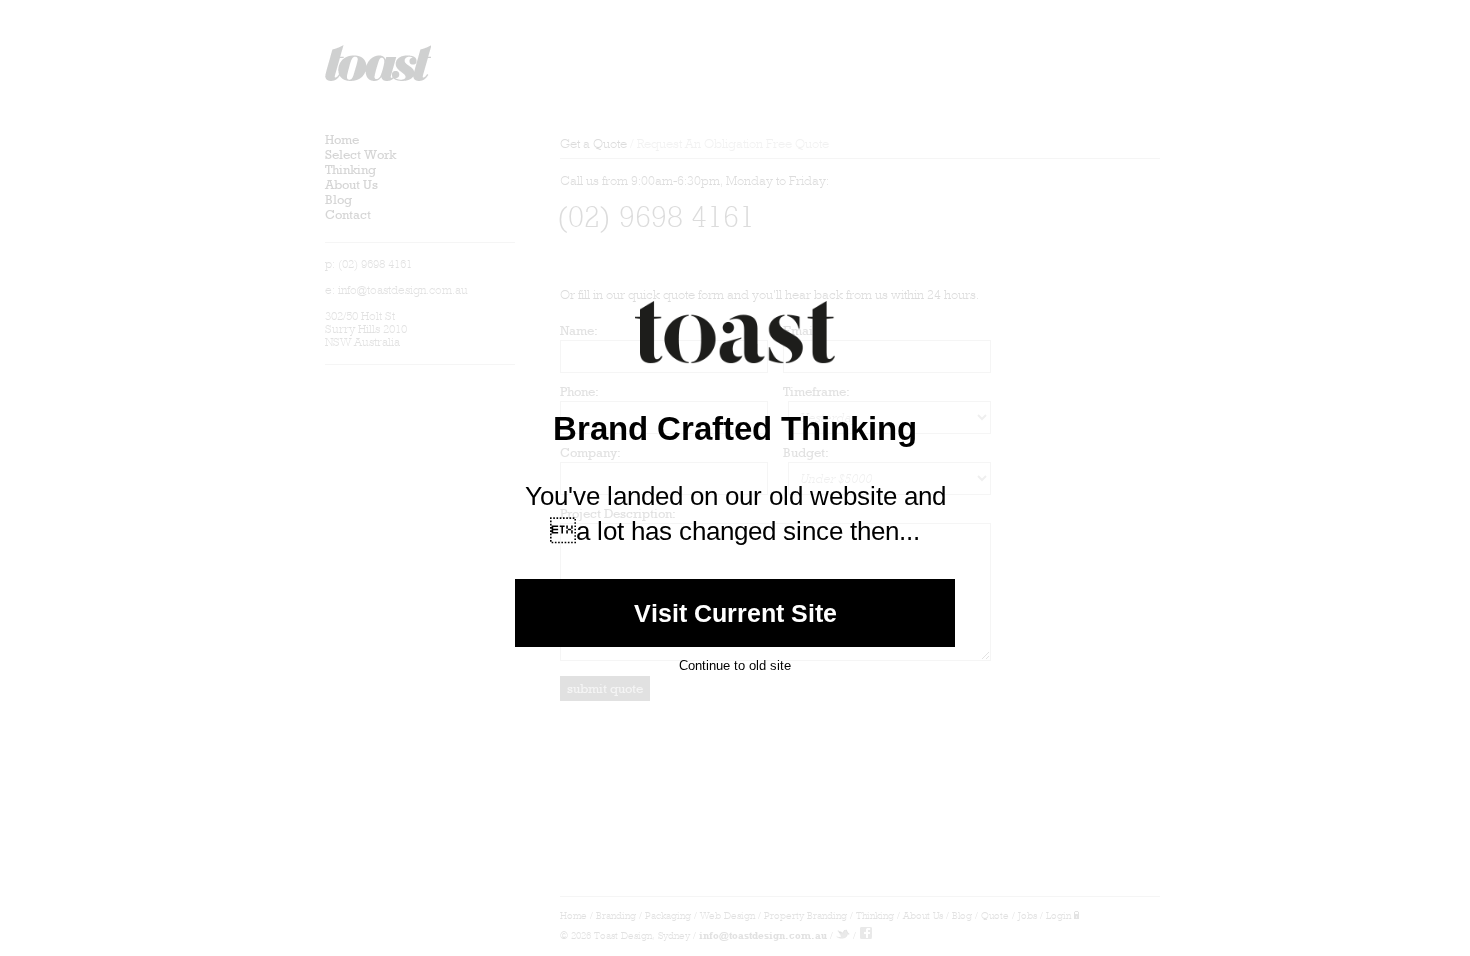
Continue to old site (735, 665)
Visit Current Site (735, 613)
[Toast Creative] (735, 379)
